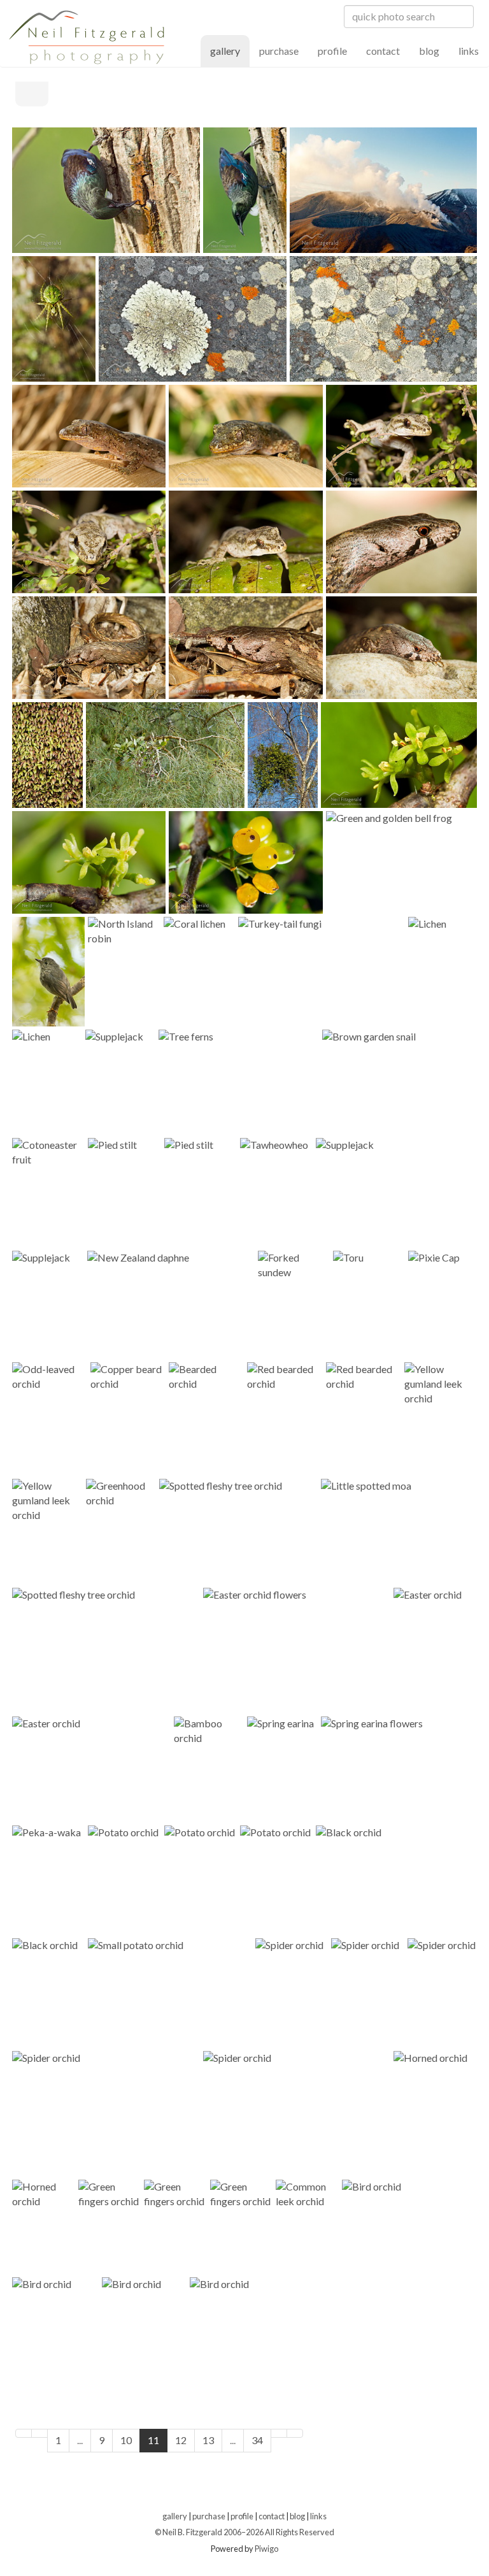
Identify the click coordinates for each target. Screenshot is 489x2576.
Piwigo (266, 2549)
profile (332, 51)
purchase (279, 51)
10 (126, 2440)
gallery (230, 50)
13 (208, 2440)
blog (429, 51)
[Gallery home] (32, 93)
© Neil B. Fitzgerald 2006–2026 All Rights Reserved (244, 2532)
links (469, 51)
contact (383, 51)
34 (257, 2440)
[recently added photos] (443, 97)
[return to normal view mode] (470, 97)
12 (181, 2440)
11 (153, 2440)
